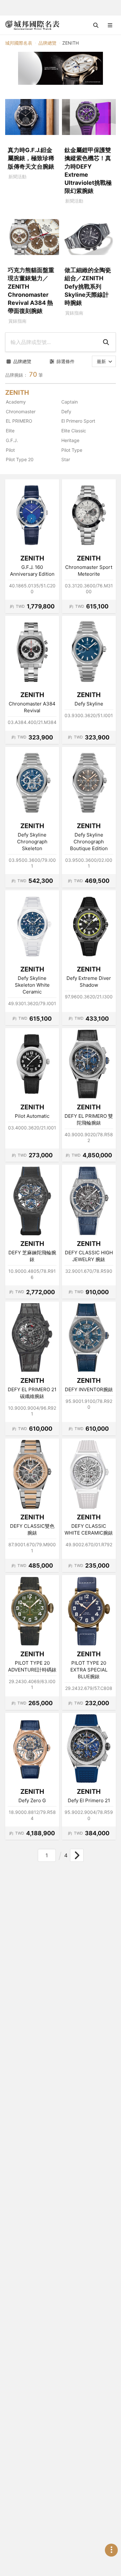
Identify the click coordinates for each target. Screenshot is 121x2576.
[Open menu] (110, 25)
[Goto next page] (77, 1855)
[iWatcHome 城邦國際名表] (32, 25)
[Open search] (96, 25)
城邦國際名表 (19, 43)
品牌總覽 (47, 43)
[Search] (106, 342)
